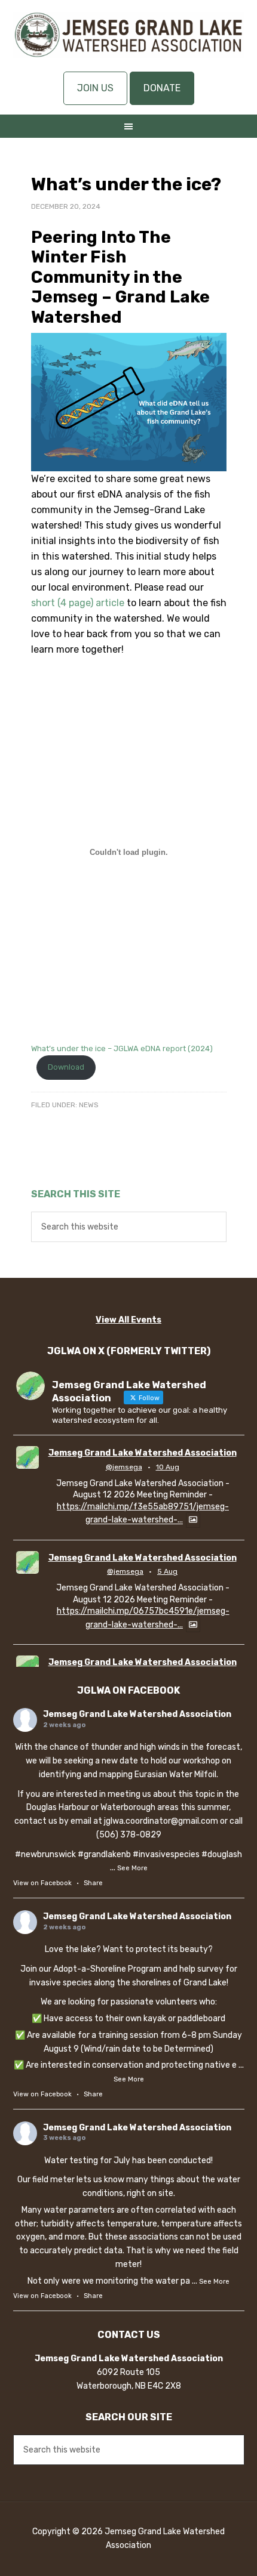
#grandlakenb (104, 1854)
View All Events (128, 1320)
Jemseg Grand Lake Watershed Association (129, 42)
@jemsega (124, 1467)
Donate (162, 88)
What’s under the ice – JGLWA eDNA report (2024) (122, 1048)
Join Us (95, 88)
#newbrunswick (45, 1854)
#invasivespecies (166, 1854)
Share (93, 1883)
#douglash (222, 1854)
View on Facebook (42, 1883)
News (89, 1105)
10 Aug (168, 1467)
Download (66, 1067)
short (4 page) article (78, 603)
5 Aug (167, 1571)
